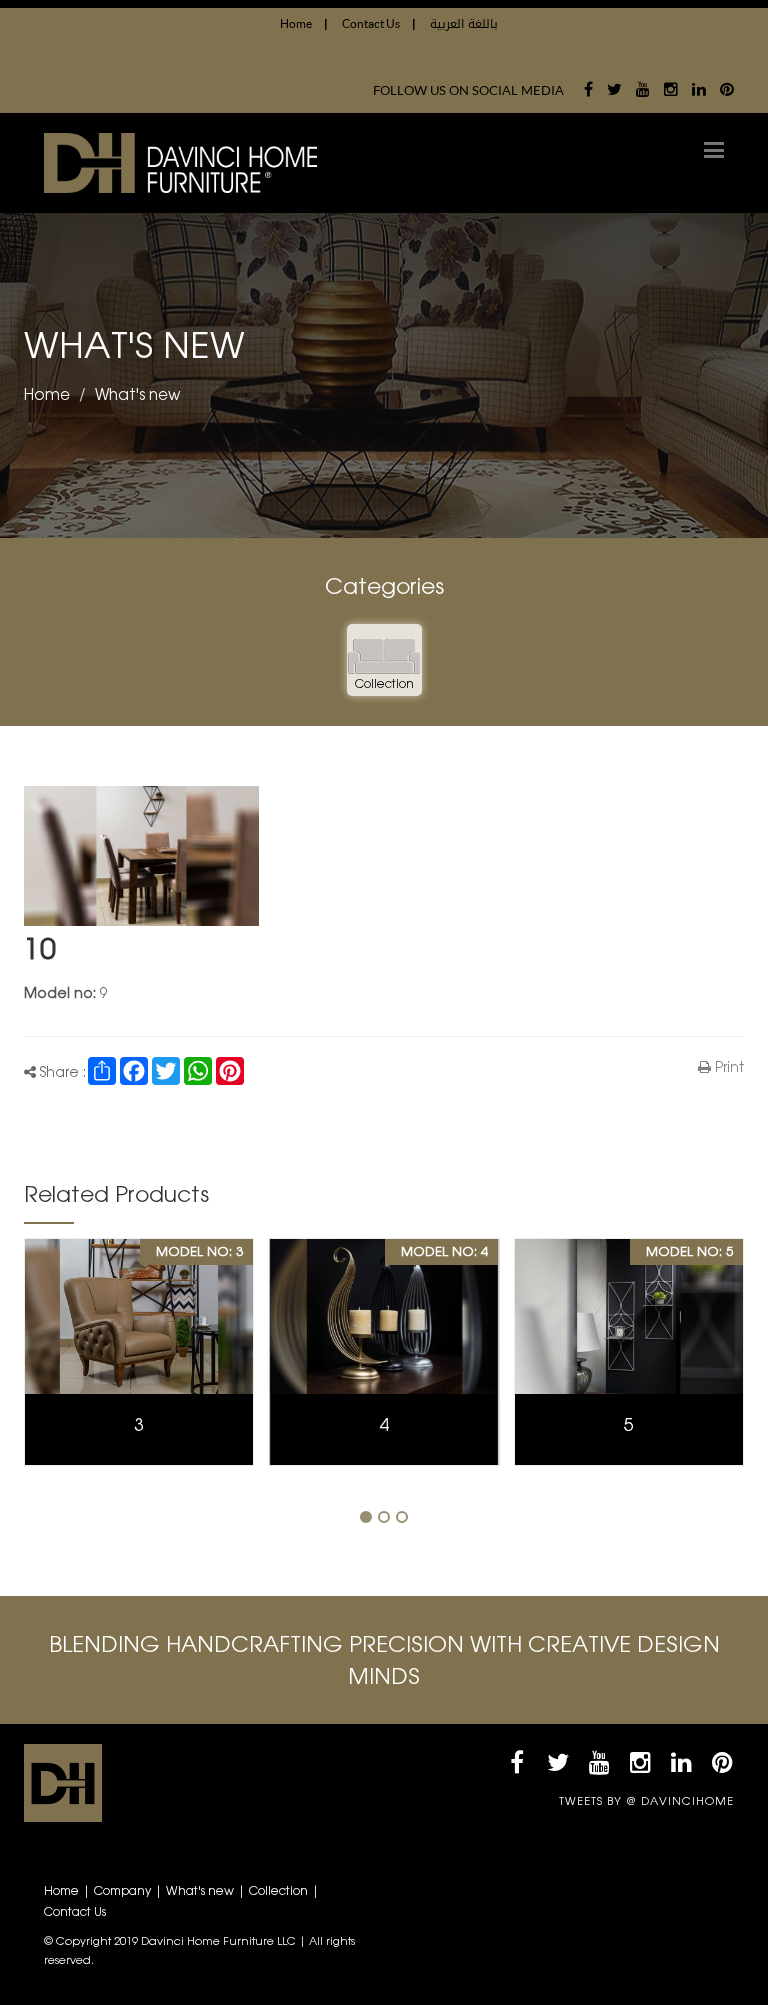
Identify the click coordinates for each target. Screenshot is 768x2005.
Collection (278, 1891)
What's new (137, 396)
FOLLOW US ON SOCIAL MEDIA (468, 90)
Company (122, 1891)
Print (727, 1068)
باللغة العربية (464, 24)
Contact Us (379, 23)
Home (304, 23)
